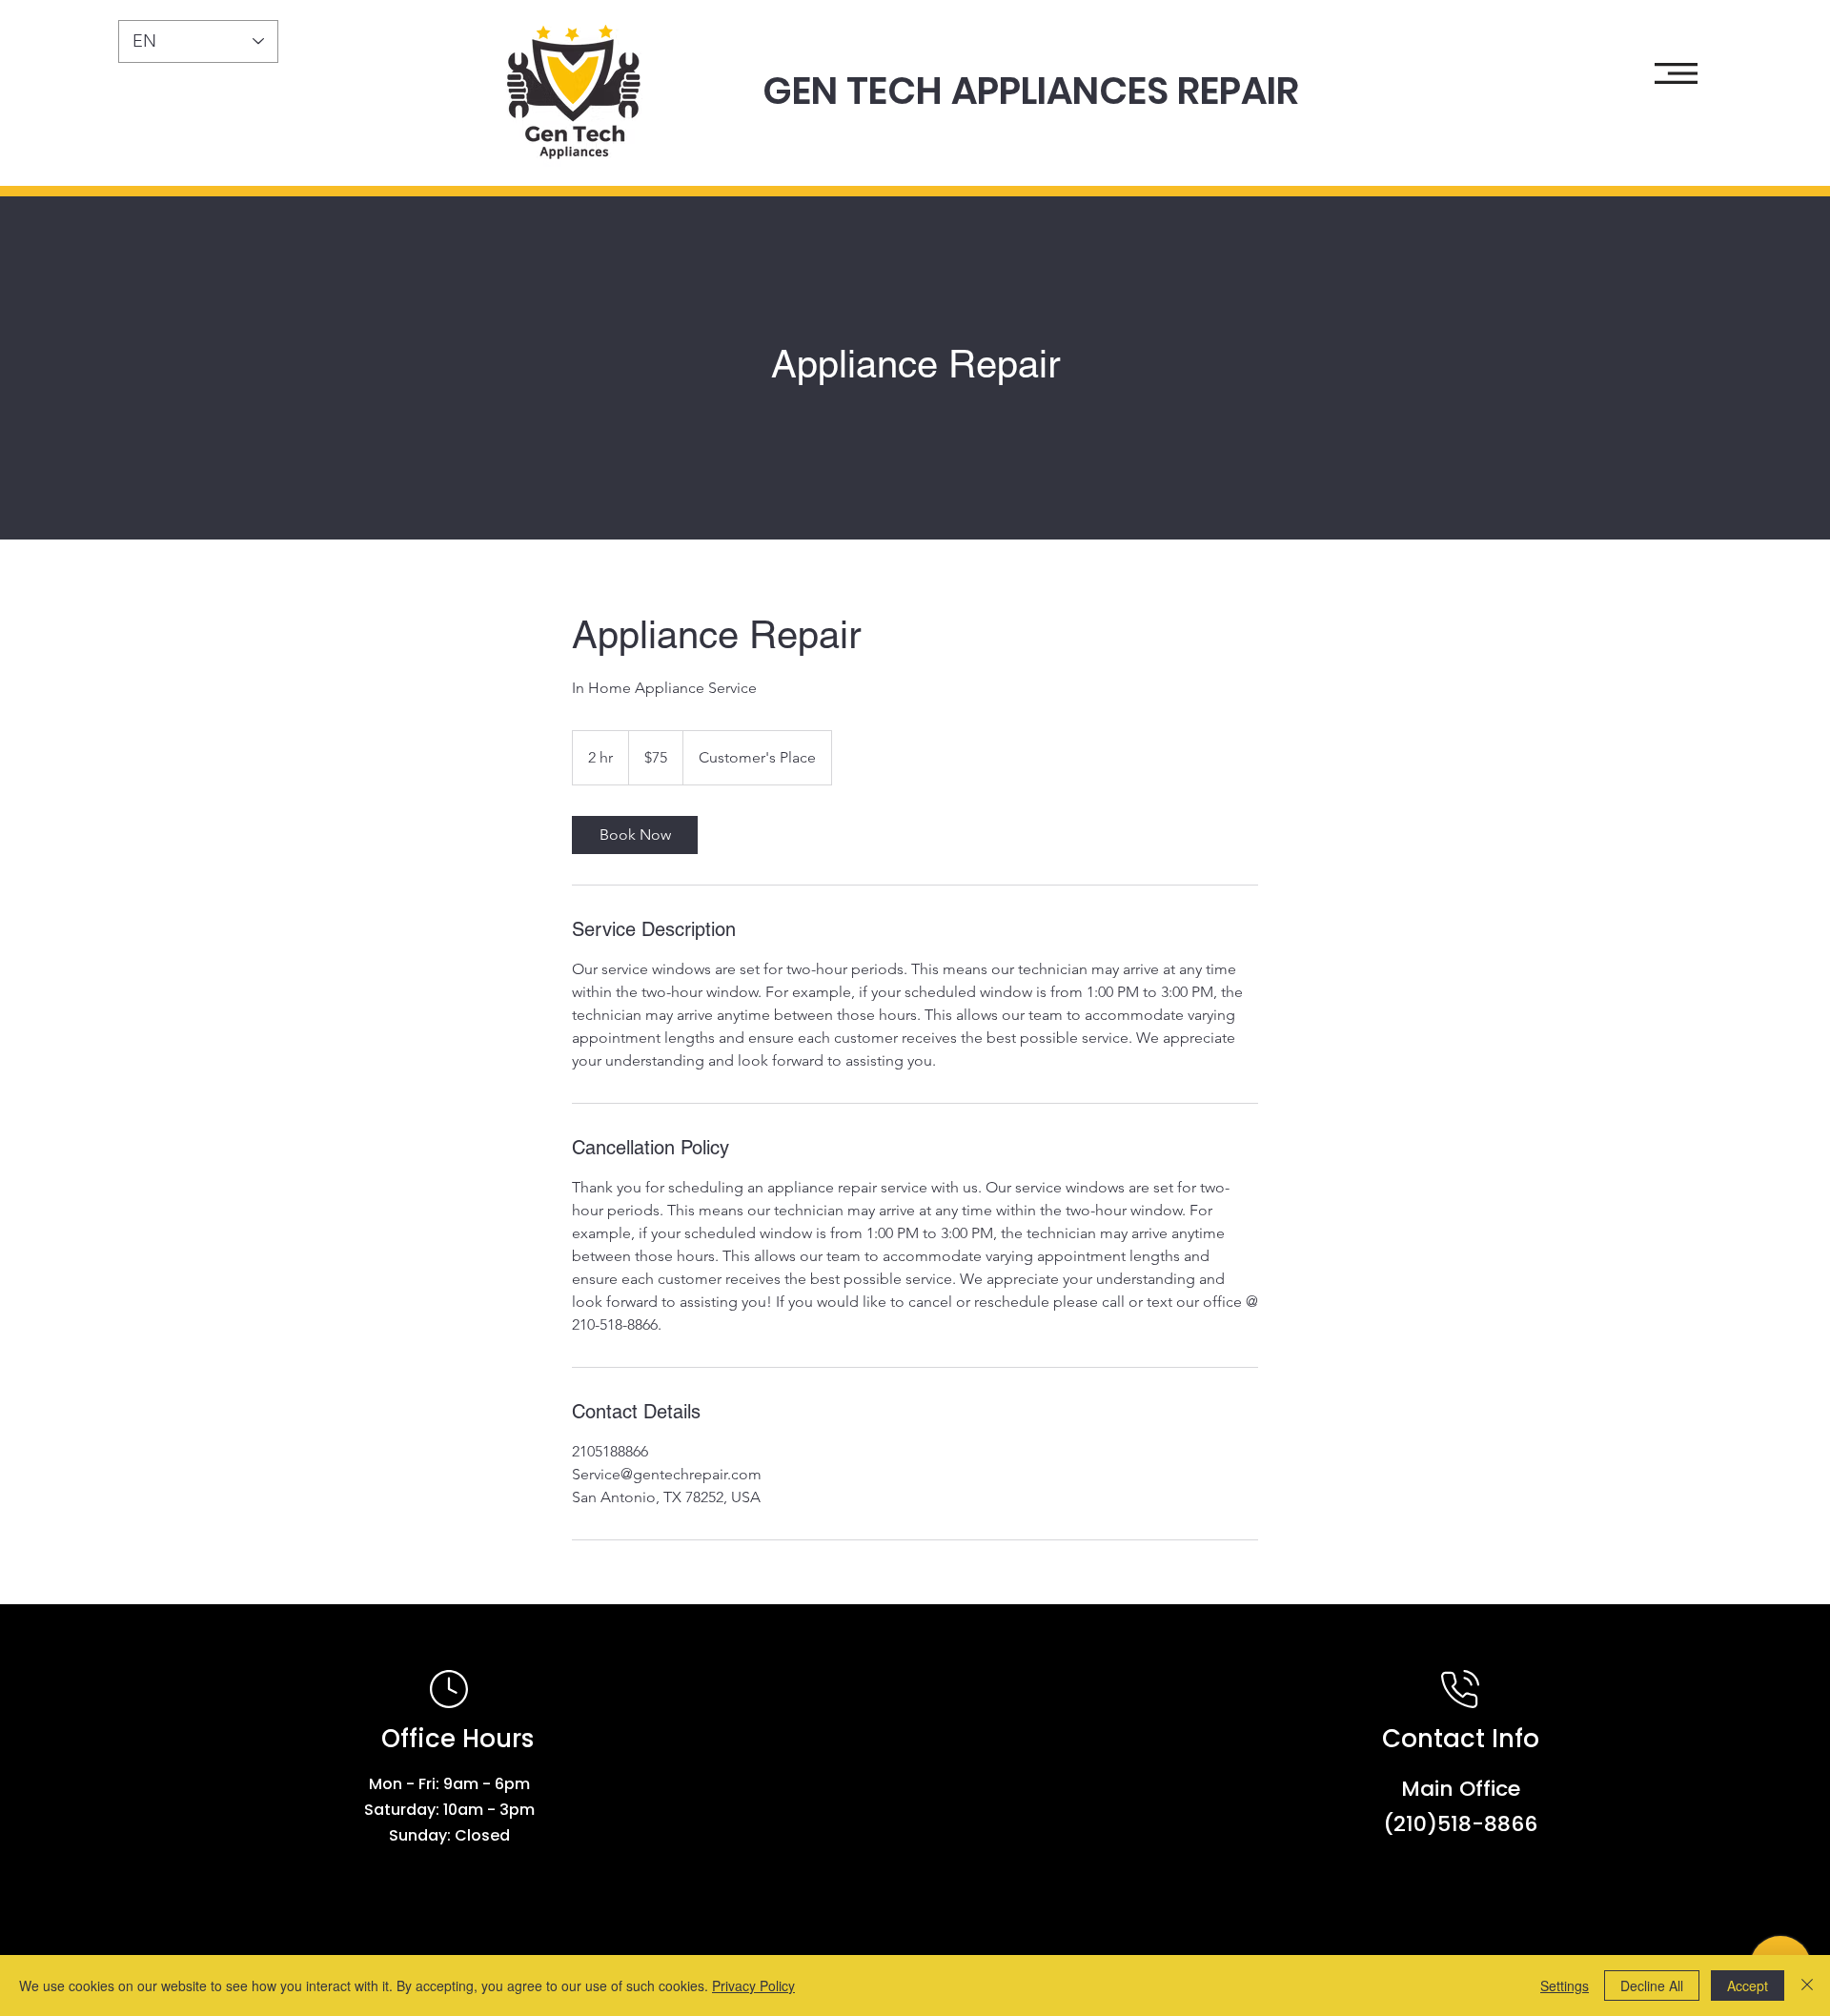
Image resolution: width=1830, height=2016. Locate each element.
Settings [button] (1565, 1985)
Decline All (1652, 1985)
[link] (635, 835)
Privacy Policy (753, 1985)
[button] (1676, 73)
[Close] (1807, 1985)
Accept (1748, 1985)
